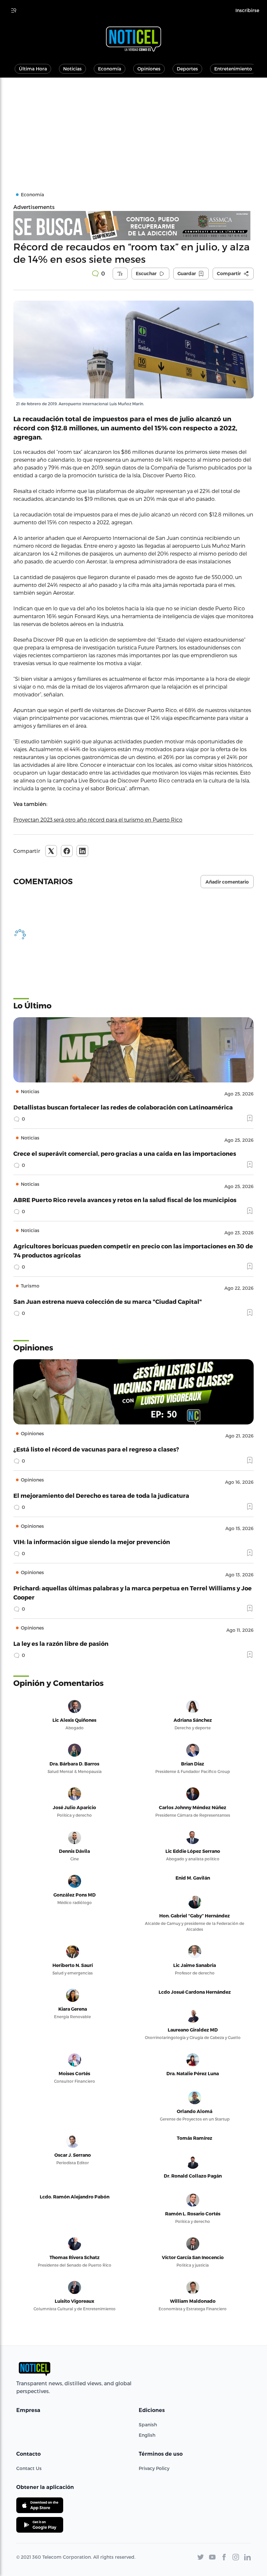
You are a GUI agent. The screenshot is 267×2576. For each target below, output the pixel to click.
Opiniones (149, 69)
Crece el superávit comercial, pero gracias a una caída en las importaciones (125, 1153)
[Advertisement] (133, 127)
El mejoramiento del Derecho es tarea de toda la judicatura (101, 1495)
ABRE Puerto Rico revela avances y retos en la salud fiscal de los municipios (125, 1200)
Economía (110, 69)
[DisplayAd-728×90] (133, 226)
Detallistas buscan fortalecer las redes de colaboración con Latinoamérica (123, 1107)
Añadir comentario (227, 882)
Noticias (72, 69)
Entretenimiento (233, 69)
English (147, 2435)
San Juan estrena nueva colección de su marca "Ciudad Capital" (108, 1301)
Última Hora (33, 69)
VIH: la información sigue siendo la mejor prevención (92, 1542)
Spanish (148, 2425)
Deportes (187, 69)
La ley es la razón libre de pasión (61, 1643)
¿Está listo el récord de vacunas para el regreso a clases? (96, 1449)
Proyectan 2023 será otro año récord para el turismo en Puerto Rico (98, 819)
